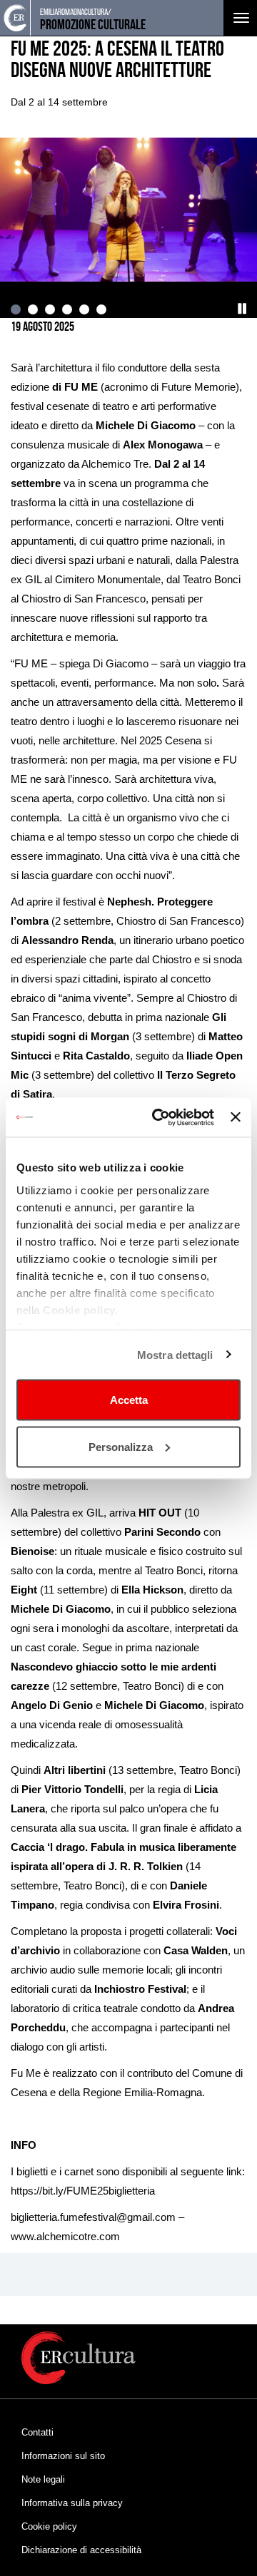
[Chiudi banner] (236, 1117)
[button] (243, 309)
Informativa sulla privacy (72, 2503)
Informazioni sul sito (63, 2456)
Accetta (129, 1400)
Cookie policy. (80, 1309)
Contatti (37, 2432)
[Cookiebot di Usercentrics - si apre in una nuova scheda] (159, 1117)
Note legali (43, 2479)
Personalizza (121, 1446)
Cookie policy (49, 2526)
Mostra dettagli (175, 1354)
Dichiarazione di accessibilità (81, 2550)
